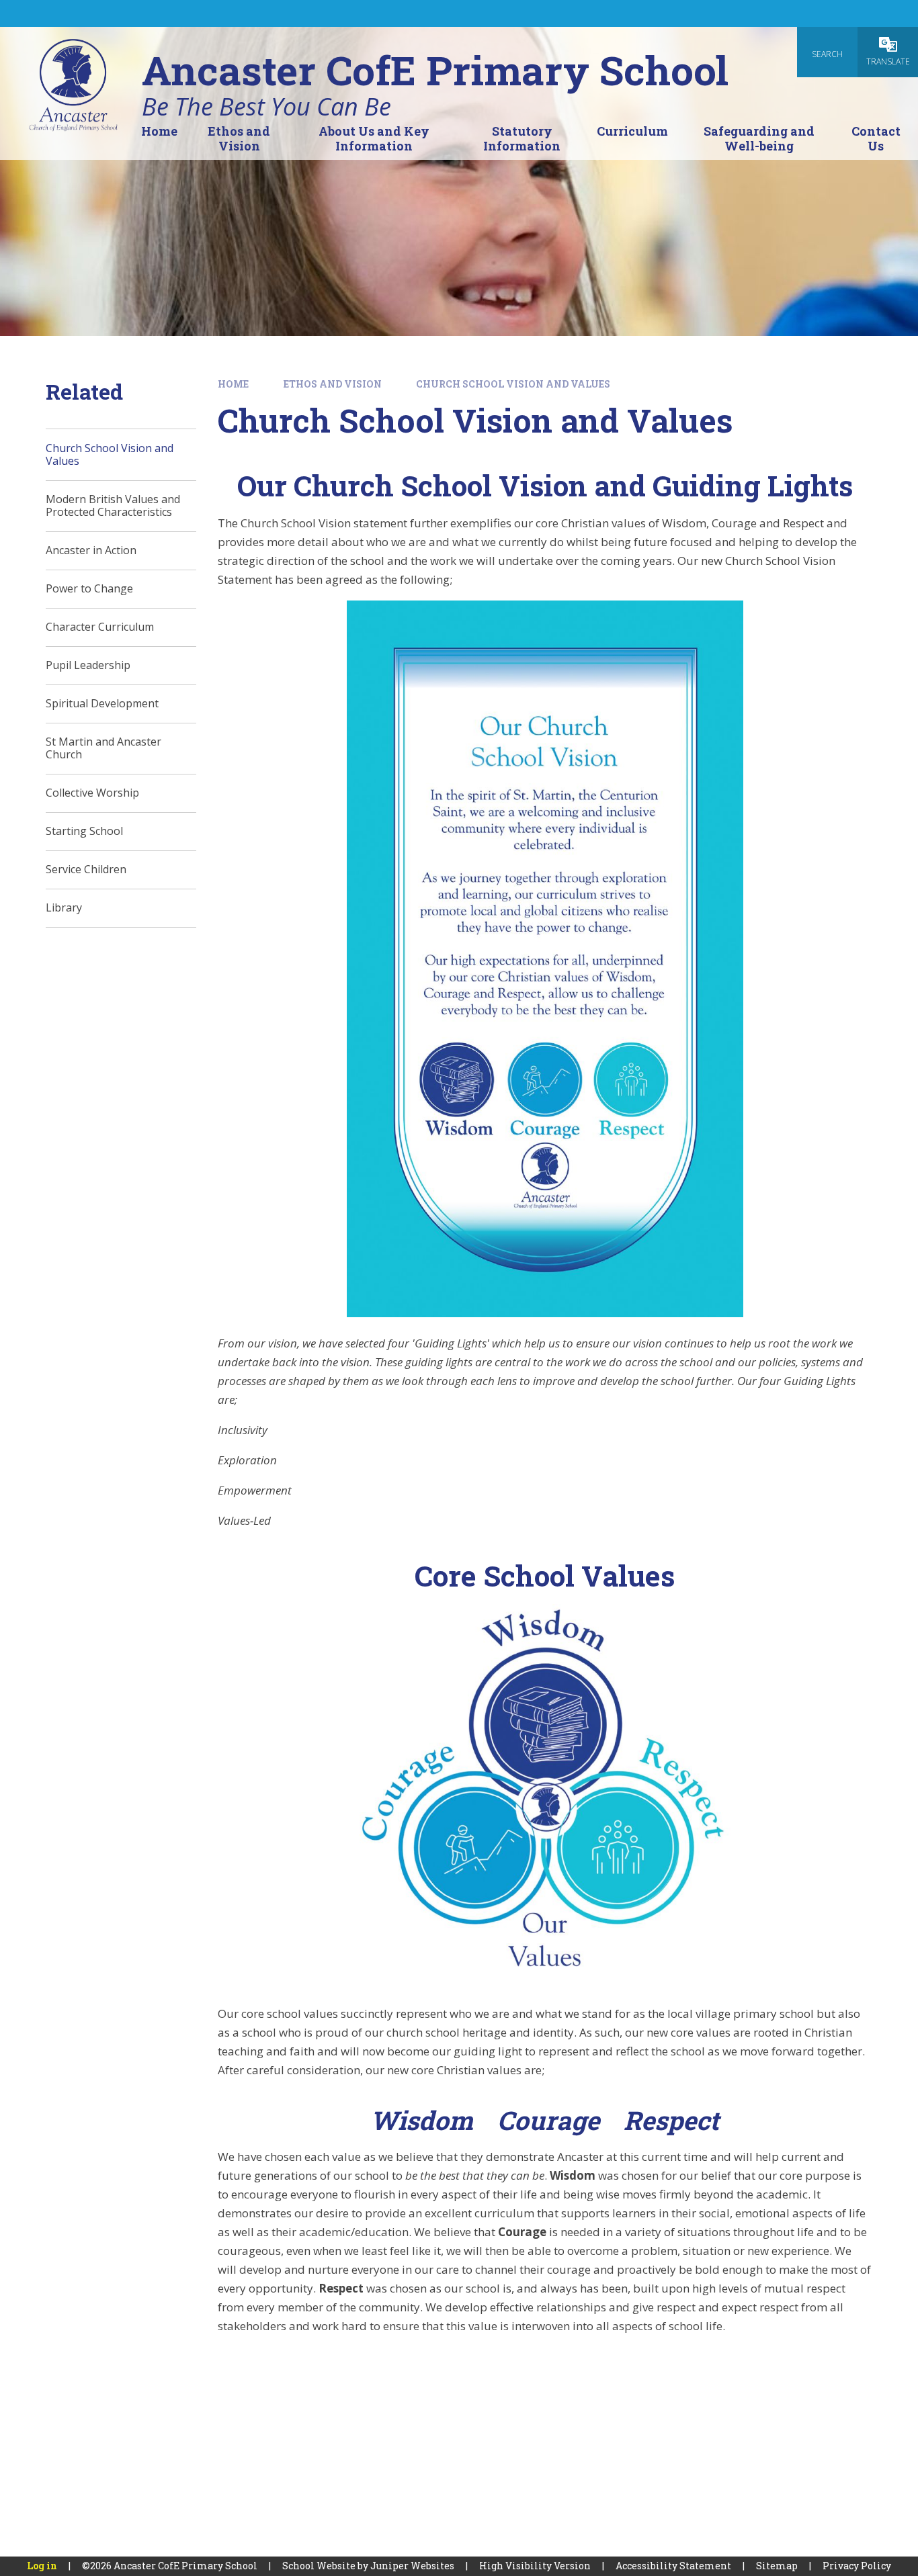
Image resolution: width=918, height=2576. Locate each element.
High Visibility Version (535, 2566)
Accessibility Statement (673, 2566)
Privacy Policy (857, 2566)
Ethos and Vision (333, 384)
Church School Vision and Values (513, 384)
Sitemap (777, 2566)
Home (233, 384)
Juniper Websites (412, 2566)
